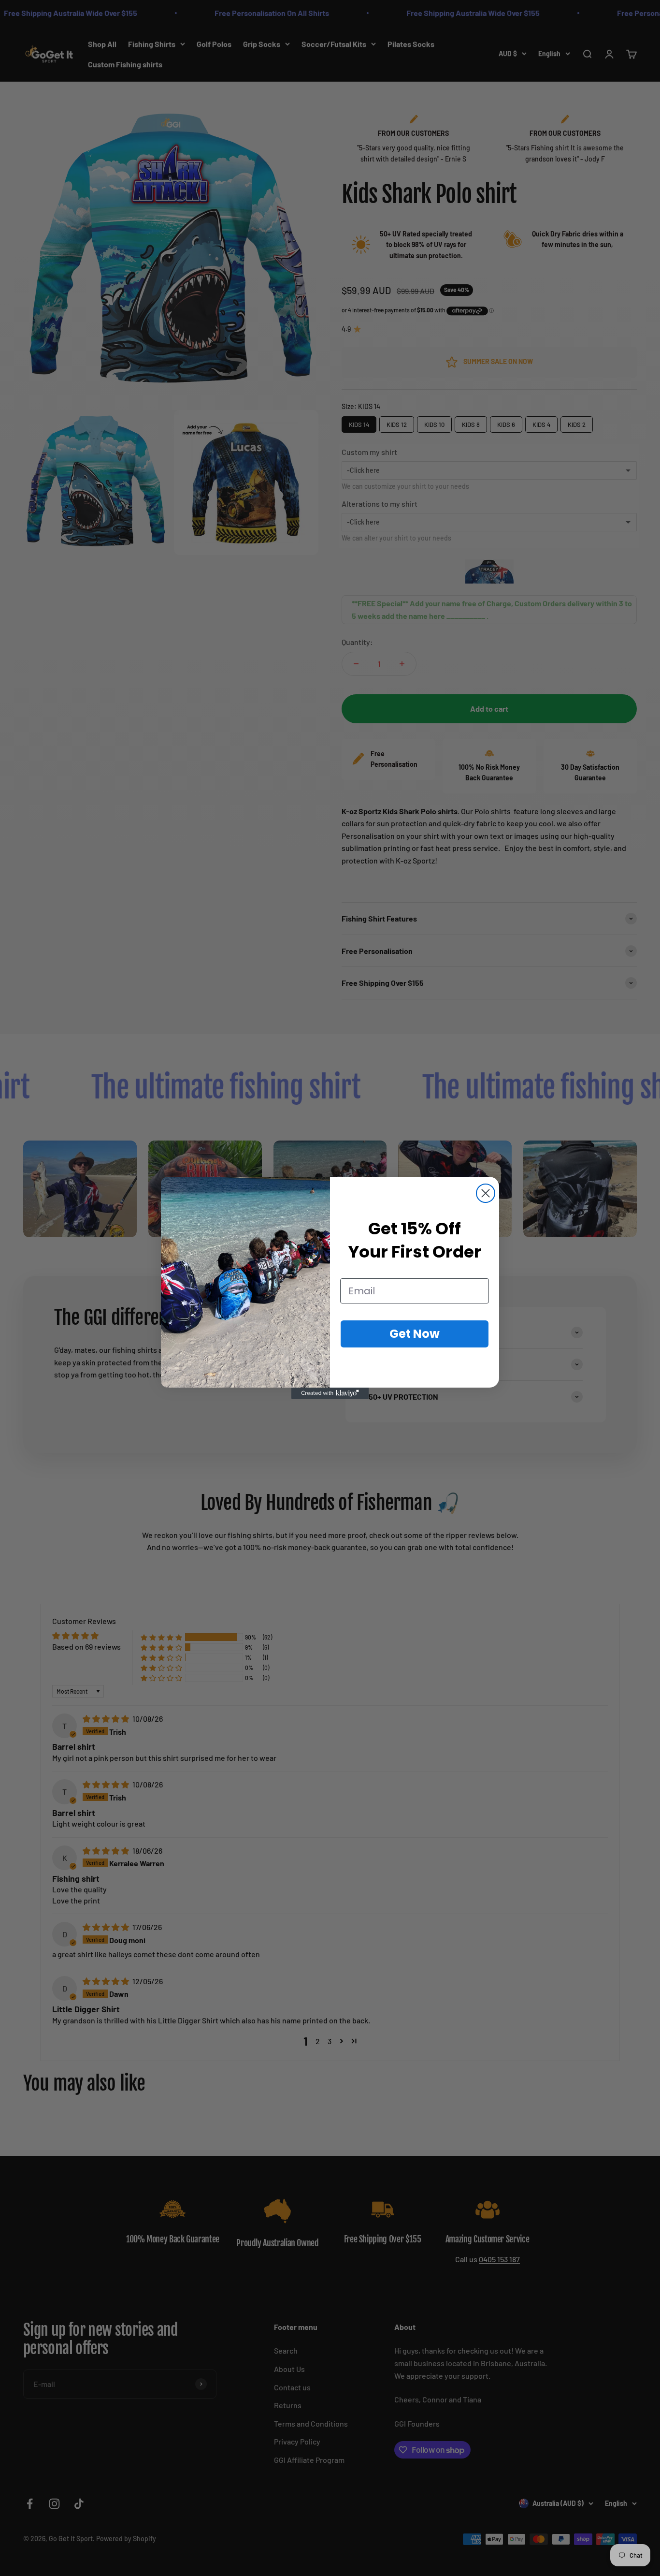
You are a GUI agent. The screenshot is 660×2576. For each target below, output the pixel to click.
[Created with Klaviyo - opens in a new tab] (330, 1393)
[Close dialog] (486, 1193)
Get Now (415, 1334)
